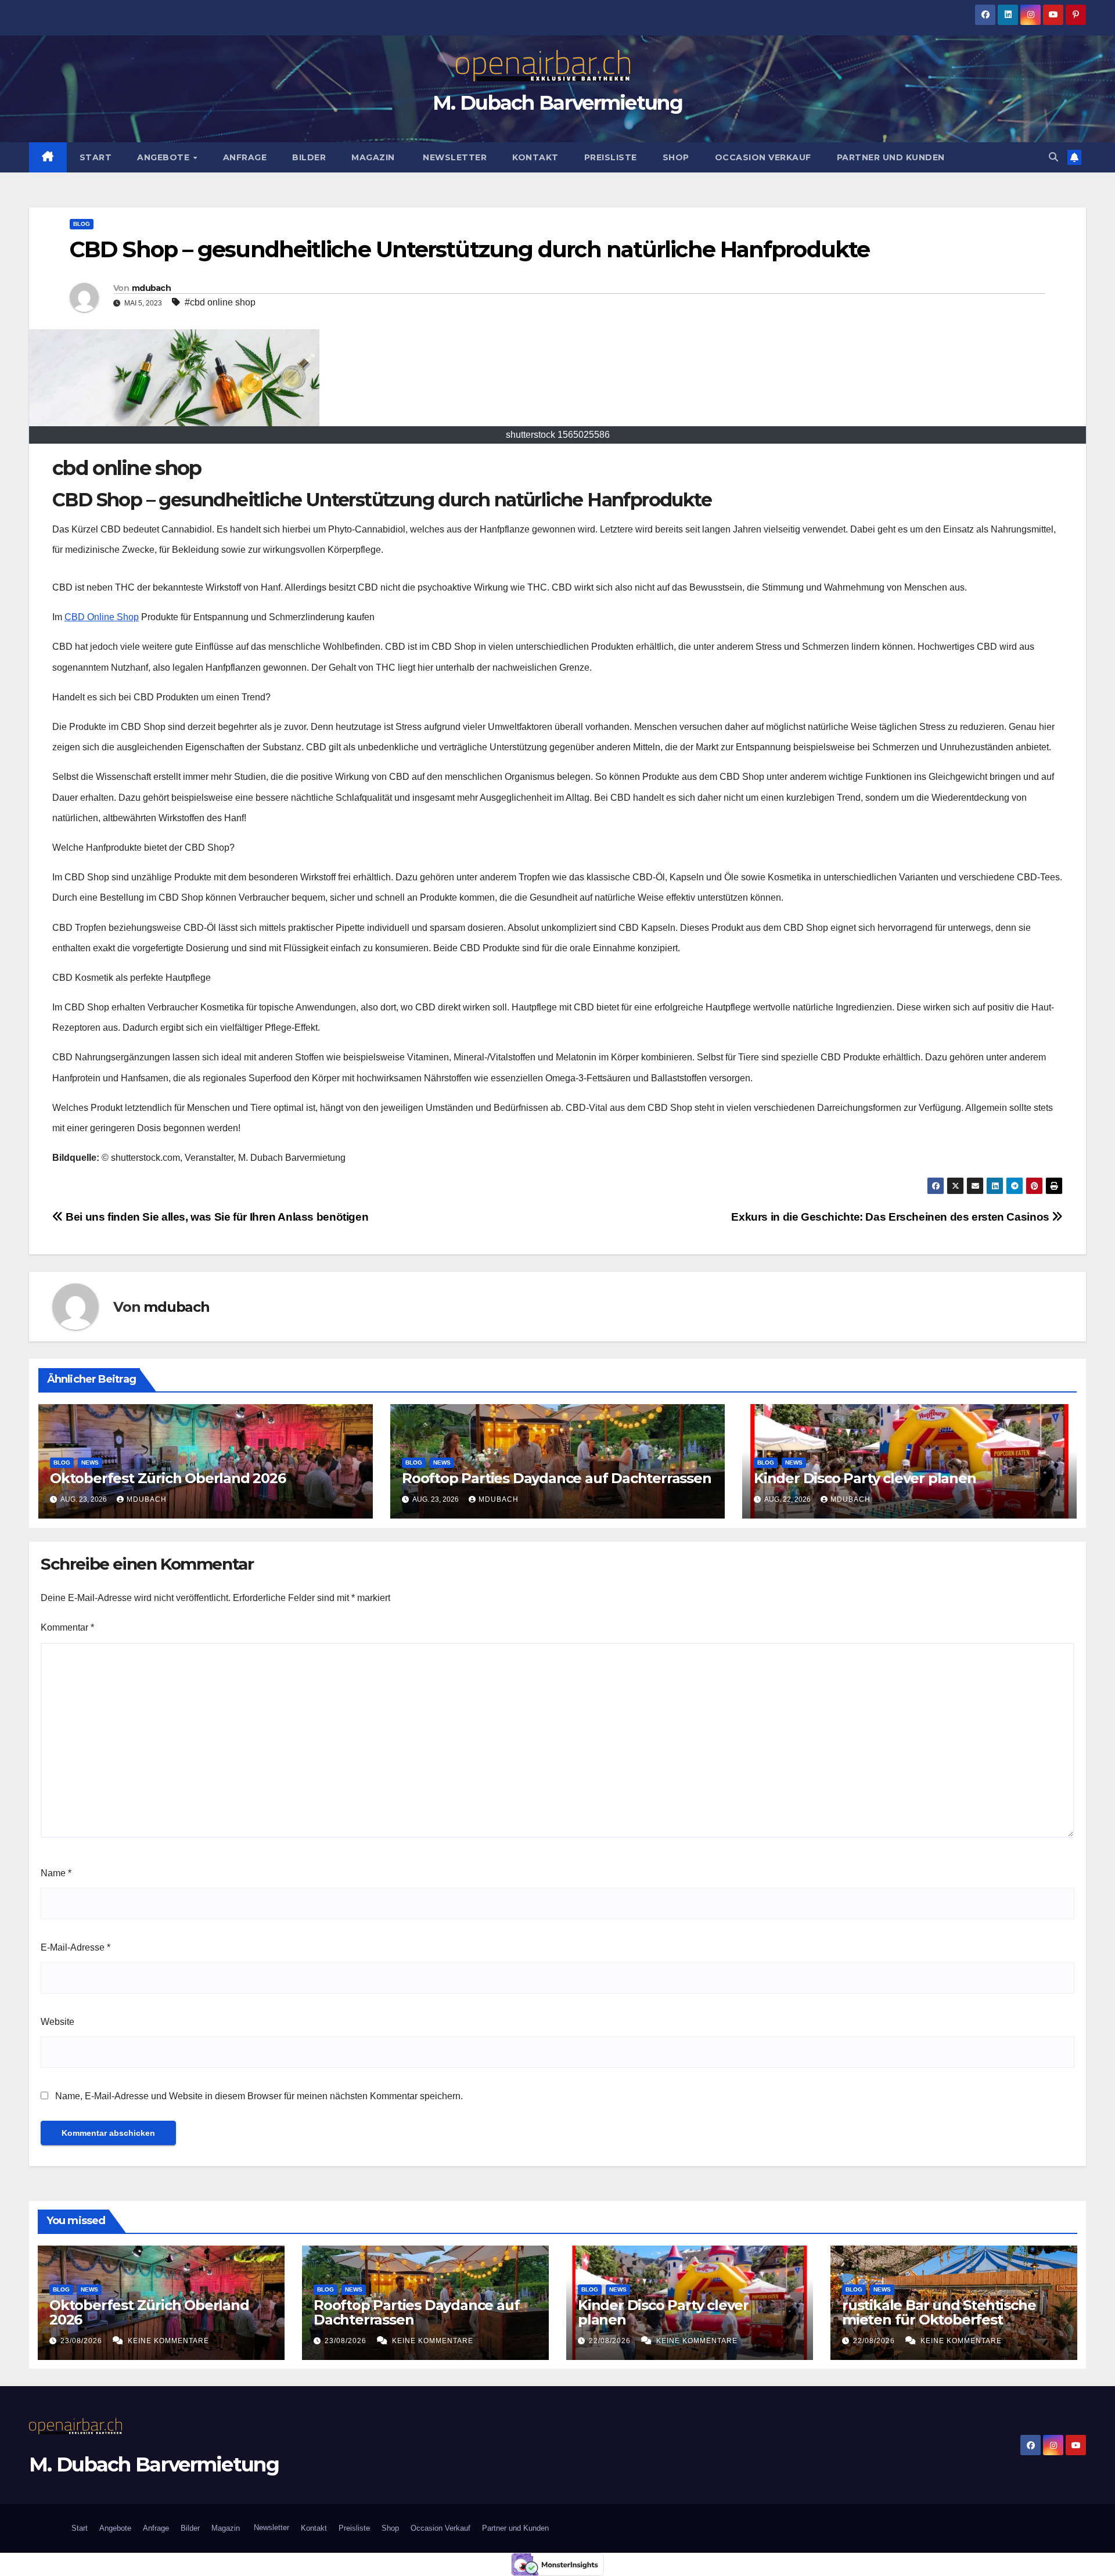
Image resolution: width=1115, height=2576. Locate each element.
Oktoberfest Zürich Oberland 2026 (168, 1478)
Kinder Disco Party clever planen (866, 1478)
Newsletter (454, 157)
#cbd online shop (220, 302)
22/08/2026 (611, 2341)
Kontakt (535, 157)
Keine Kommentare (168, 2341)
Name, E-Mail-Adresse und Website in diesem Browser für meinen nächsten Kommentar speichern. (259, 2096)
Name (56, 1873)
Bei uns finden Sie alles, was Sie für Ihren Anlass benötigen (216, 1217)
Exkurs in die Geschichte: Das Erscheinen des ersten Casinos (891, 1217)
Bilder (309, 157)
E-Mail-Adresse (75, 1947)
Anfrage (245, 157)
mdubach (151, 288)
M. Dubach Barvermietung (557, 103)
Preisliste (611, 157)
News (90, 1463)
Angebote (165, 157)
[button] (1053, 157)
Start (96, 157)
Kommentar (67, 1627)
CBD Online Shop (102, 617)
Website (57, 2022)
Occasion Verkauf (763, 157)
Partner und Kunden (891, 157)
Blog (82, 224)
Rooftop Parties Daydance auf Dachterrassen (557, 1478)
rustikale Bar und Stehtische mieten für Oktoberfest (939, 2312)
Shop (676, 157)
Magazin (373, 157)
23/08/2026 (82, 2341)
